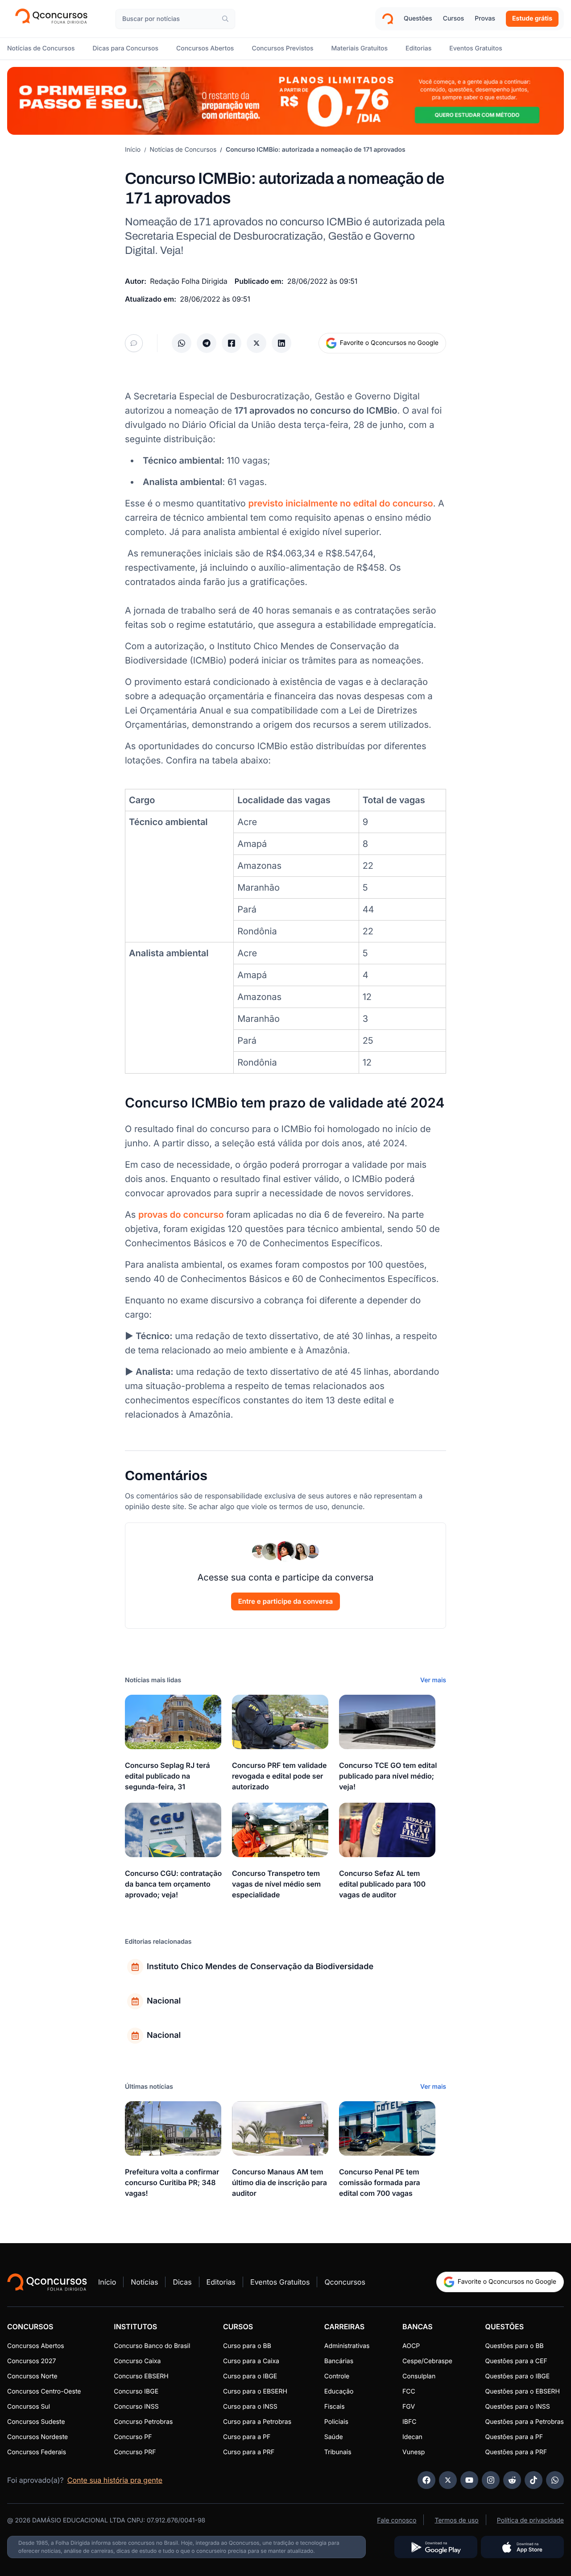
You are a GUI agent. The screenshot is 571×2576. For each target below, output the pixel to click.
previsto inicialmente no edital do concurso (340, 503)
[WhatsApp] (555, 2480)
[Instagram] (491, 2480)
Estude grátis (532, 19)
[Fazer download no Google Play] (436, 2547)
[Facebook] (426, 2480)
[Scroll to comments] (134, 343)
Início (133, 150)
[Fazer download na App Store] (522, 2547)
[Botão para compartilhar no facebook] (232, 343)
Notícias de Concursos (183, 150)
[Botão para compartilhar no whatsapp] (182, 343)
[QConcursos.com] (47, 2282)
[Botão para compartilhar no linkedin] (281, 343)
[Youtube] (469, 2480)
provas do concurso (182, 1215)
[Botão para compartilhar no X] (257, 343)
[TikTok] (534, 2480)
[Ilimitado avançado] (285, 101)
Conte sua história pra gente (115, 2480)
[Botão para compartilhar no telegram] (207, 343)
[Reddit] (512, 2480)
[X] (448, 2480)
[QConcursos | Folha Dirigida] (54, 19)
